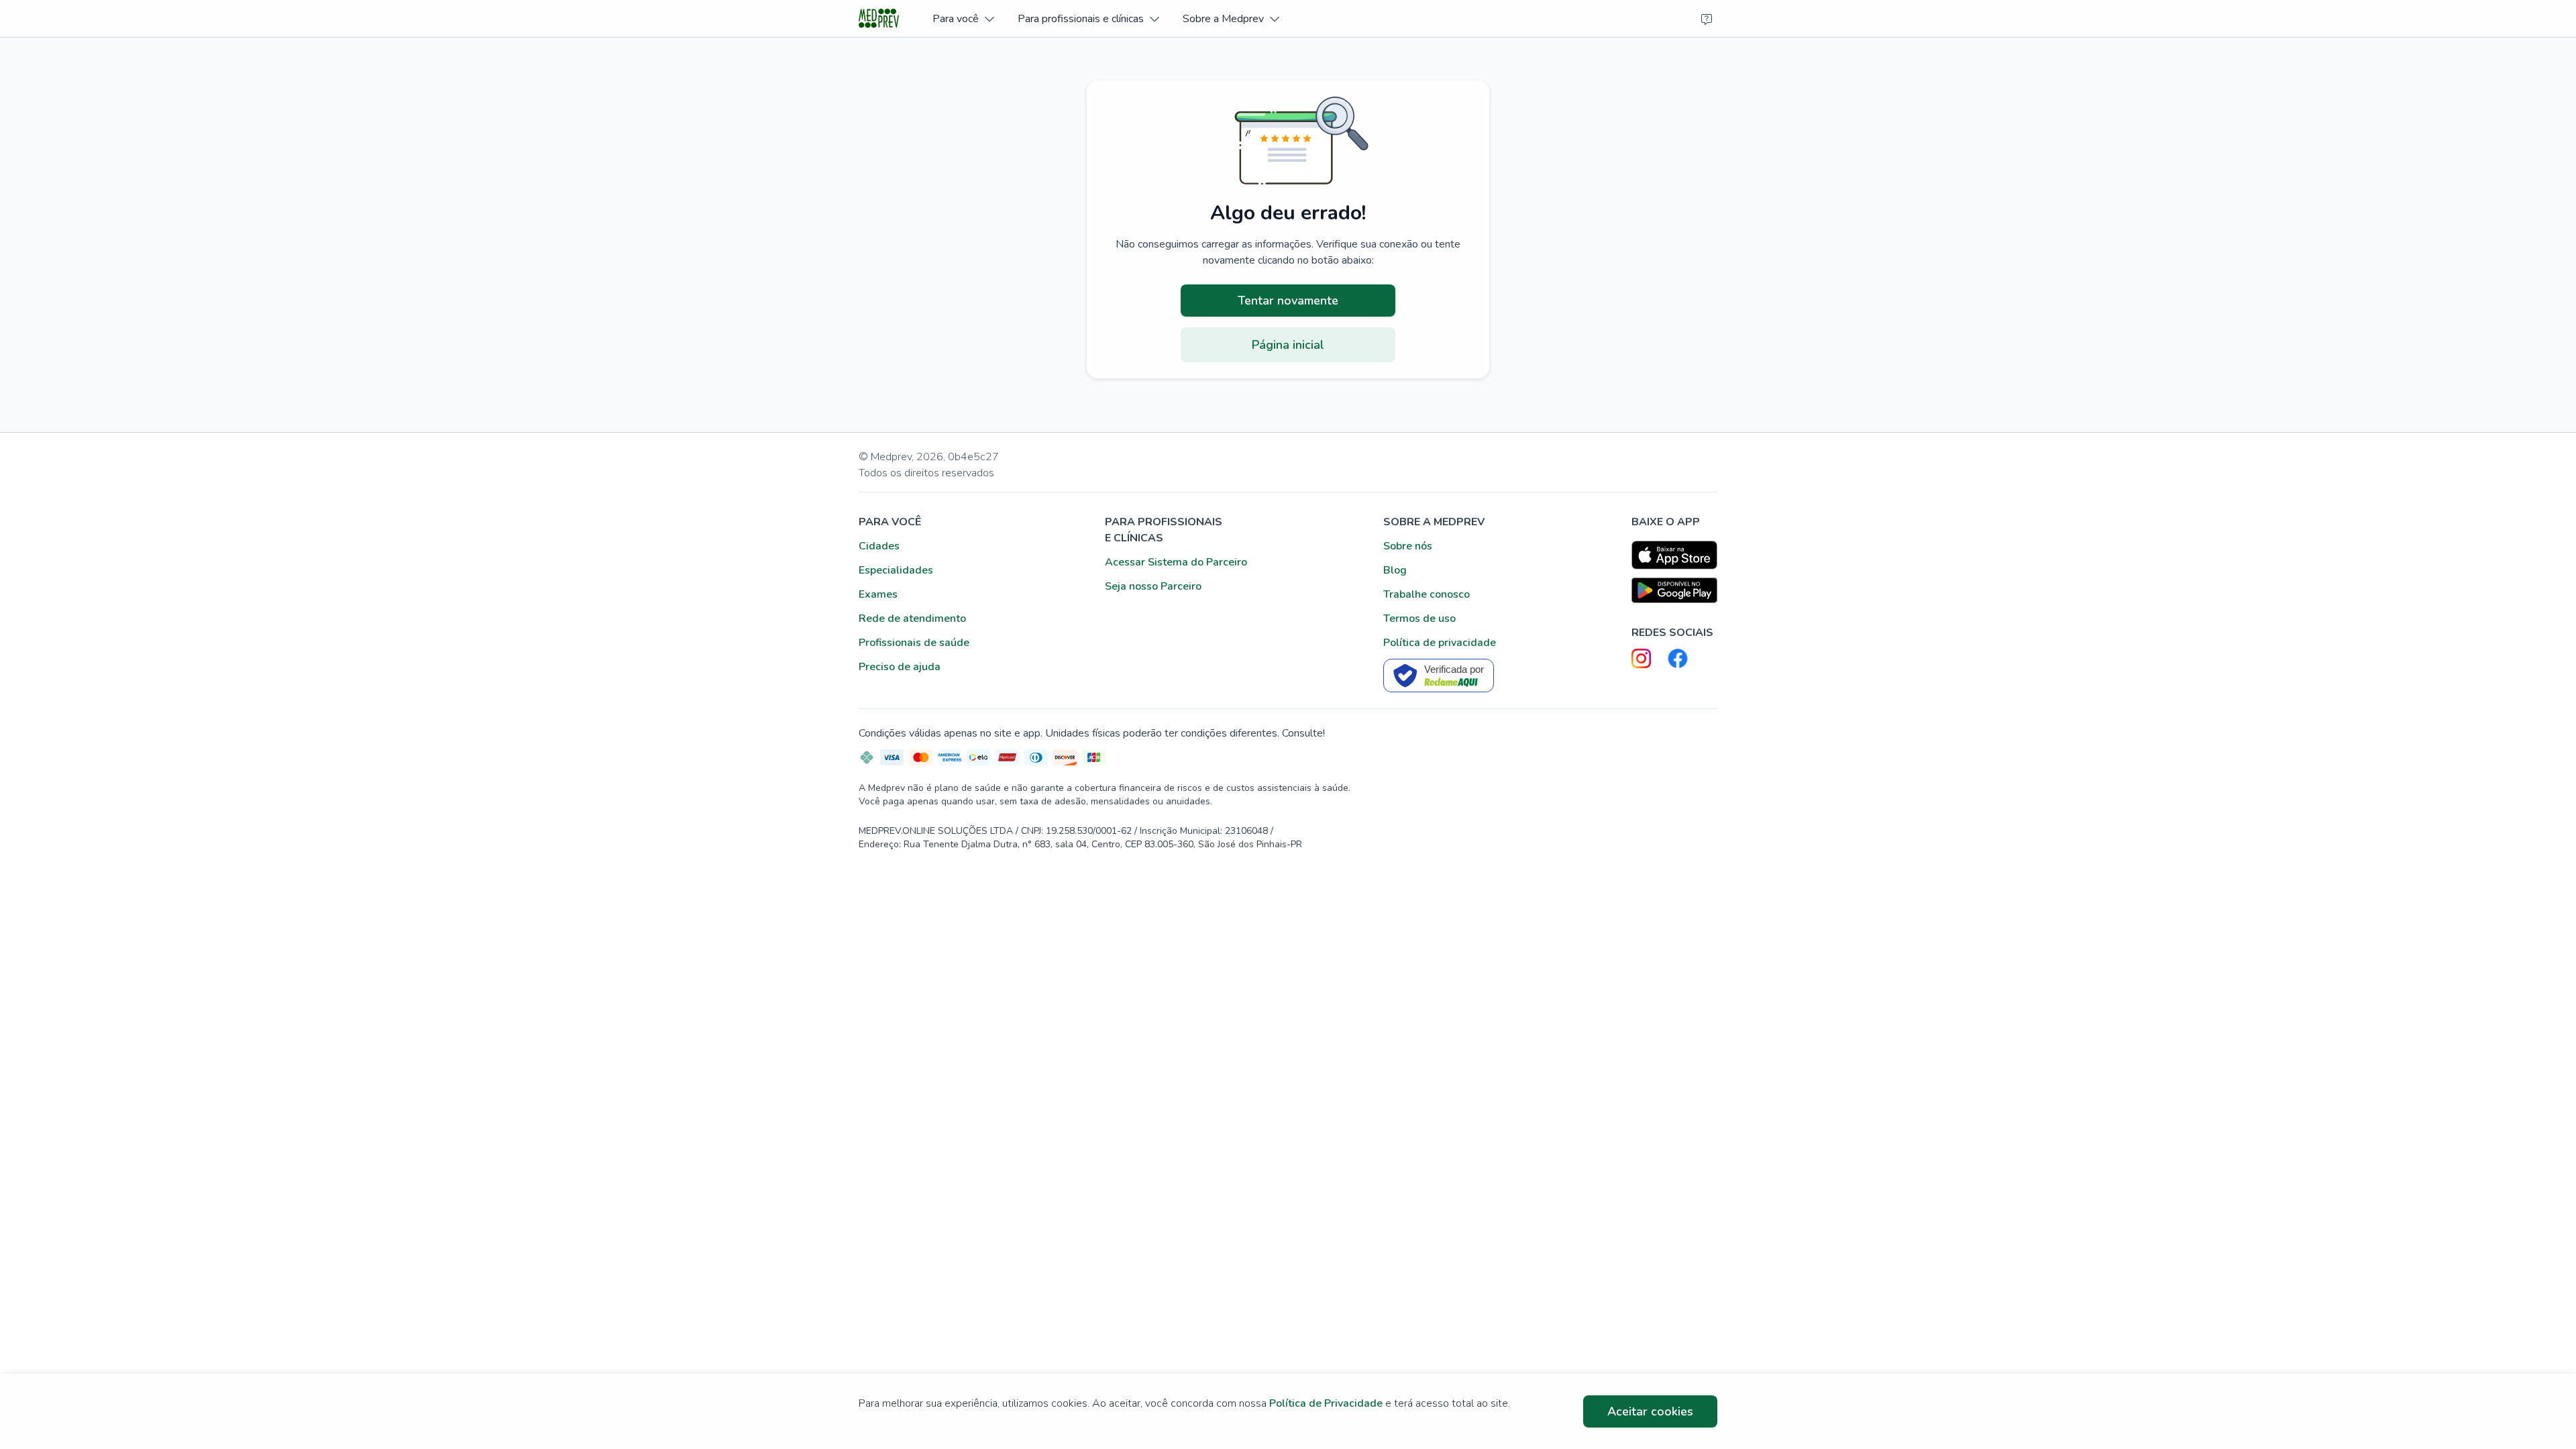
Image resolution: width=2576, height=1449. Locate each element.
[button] (963, 18)
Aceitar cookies (1650, 1411)
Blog (1395, 570)
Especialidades (896, 570)
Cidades (879, 546)
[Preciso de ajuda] (1707, 19)
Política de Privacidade (1326, 1403)
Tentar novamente (1288, 301)
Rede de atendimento (912, 619)
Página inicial (1288, 345)
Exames (878, 594)
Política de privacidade (1440, 643)
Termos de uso (1419, 619)
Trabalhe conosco (1427, 594)
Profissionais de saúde (914, 643)
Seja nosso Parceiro (1153, 586)
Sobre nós (1408, 546)
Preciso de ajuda (900, 667)
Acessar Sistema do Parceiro (1176, 562)
